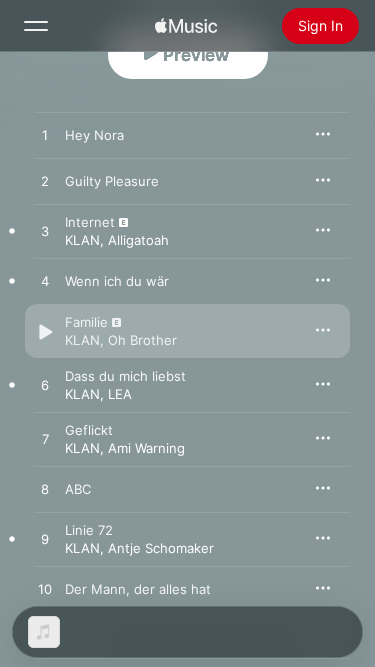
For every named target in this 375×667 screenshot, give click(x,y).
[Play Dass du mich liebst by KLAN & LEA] (45, 386)
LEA (120, 394)
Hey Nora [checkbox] (94, 135)
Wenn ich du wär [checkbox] (117, 281)
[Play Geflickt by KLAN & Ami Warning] (45, 440)
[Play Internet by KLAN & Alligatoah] (45, 232)
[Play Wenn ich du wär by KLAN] (45, 282)
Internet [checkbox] (90, 222)
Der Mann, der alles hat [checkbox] (138, 589)
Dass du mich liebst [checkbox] (125, 376)
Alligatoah (138, 240)
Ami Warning (146, 448)
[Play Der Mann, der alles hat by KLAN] (45, 590)
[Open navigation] (36, 26)
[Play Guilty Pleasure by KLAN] (45, 182)
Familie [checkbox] (86, 322)
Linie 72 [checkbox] (89, 530)
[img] (186, 26)
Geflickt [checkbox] (89, 430)
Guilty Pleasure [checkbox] (112, 181)
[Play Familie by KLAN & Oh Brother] (45, 332)
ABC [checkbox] (78, 489)
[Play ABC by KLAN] (45, 490)
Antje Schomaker (161, 548)
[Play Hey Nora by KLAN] (45, 136)
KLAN (82, 240)
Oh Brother (142, 340)
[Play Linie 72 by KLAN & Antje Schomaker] (45, 540)
